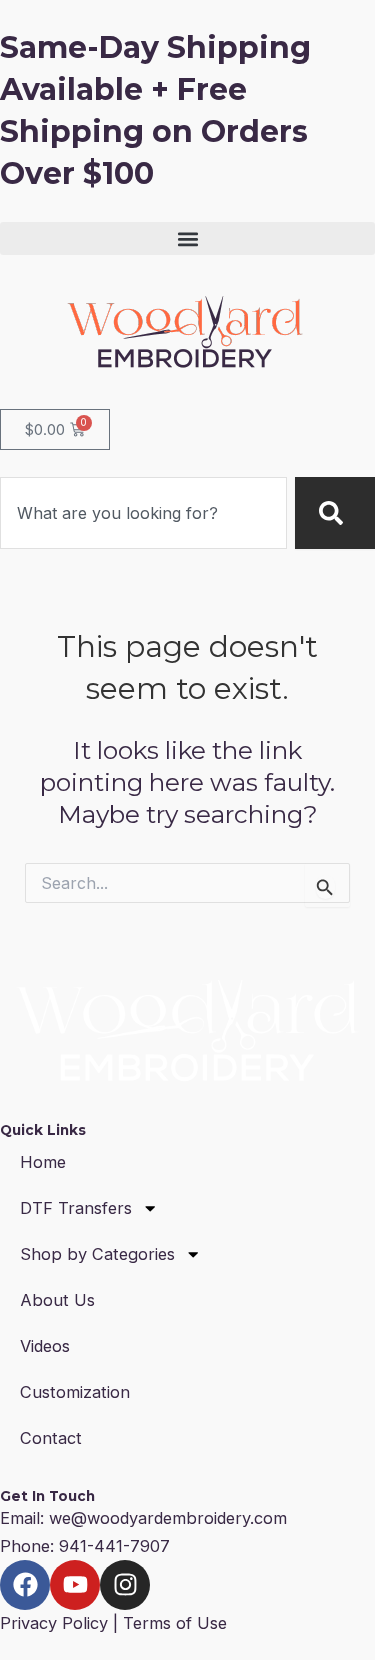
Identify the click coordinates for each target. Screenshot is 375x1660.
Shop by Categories (97, 1254)
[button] (187, 238)
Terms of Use (175, 1623)
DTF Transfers (76, 1208)
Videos (45, 1346)
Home (43, 1162)
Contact (51, 1438)
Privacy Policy (54, 1623)
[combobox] (143, 513)
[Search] (335, 513)
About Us (57, 1300)
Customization (75, 1392)
